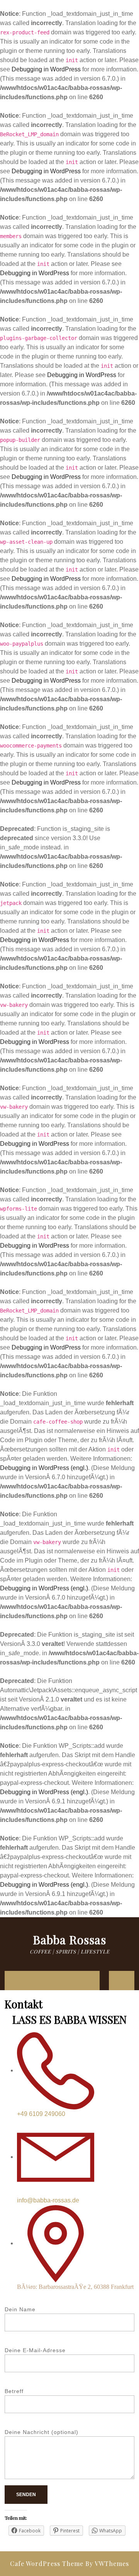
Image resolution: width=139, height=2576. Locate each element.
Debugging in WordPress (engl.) (44, 1468)
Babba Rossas (69, 1940)
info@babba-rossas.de (48, 2200)
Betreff (14, 2391)
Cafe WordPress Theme (47, 2563)
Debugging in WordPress (46, 69)
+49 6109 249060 (41, 2114)
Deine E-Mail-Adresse (35, 2350)
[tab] (13, 1981)
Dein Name (20, 2309)
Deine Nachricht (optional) (42, 2432)
